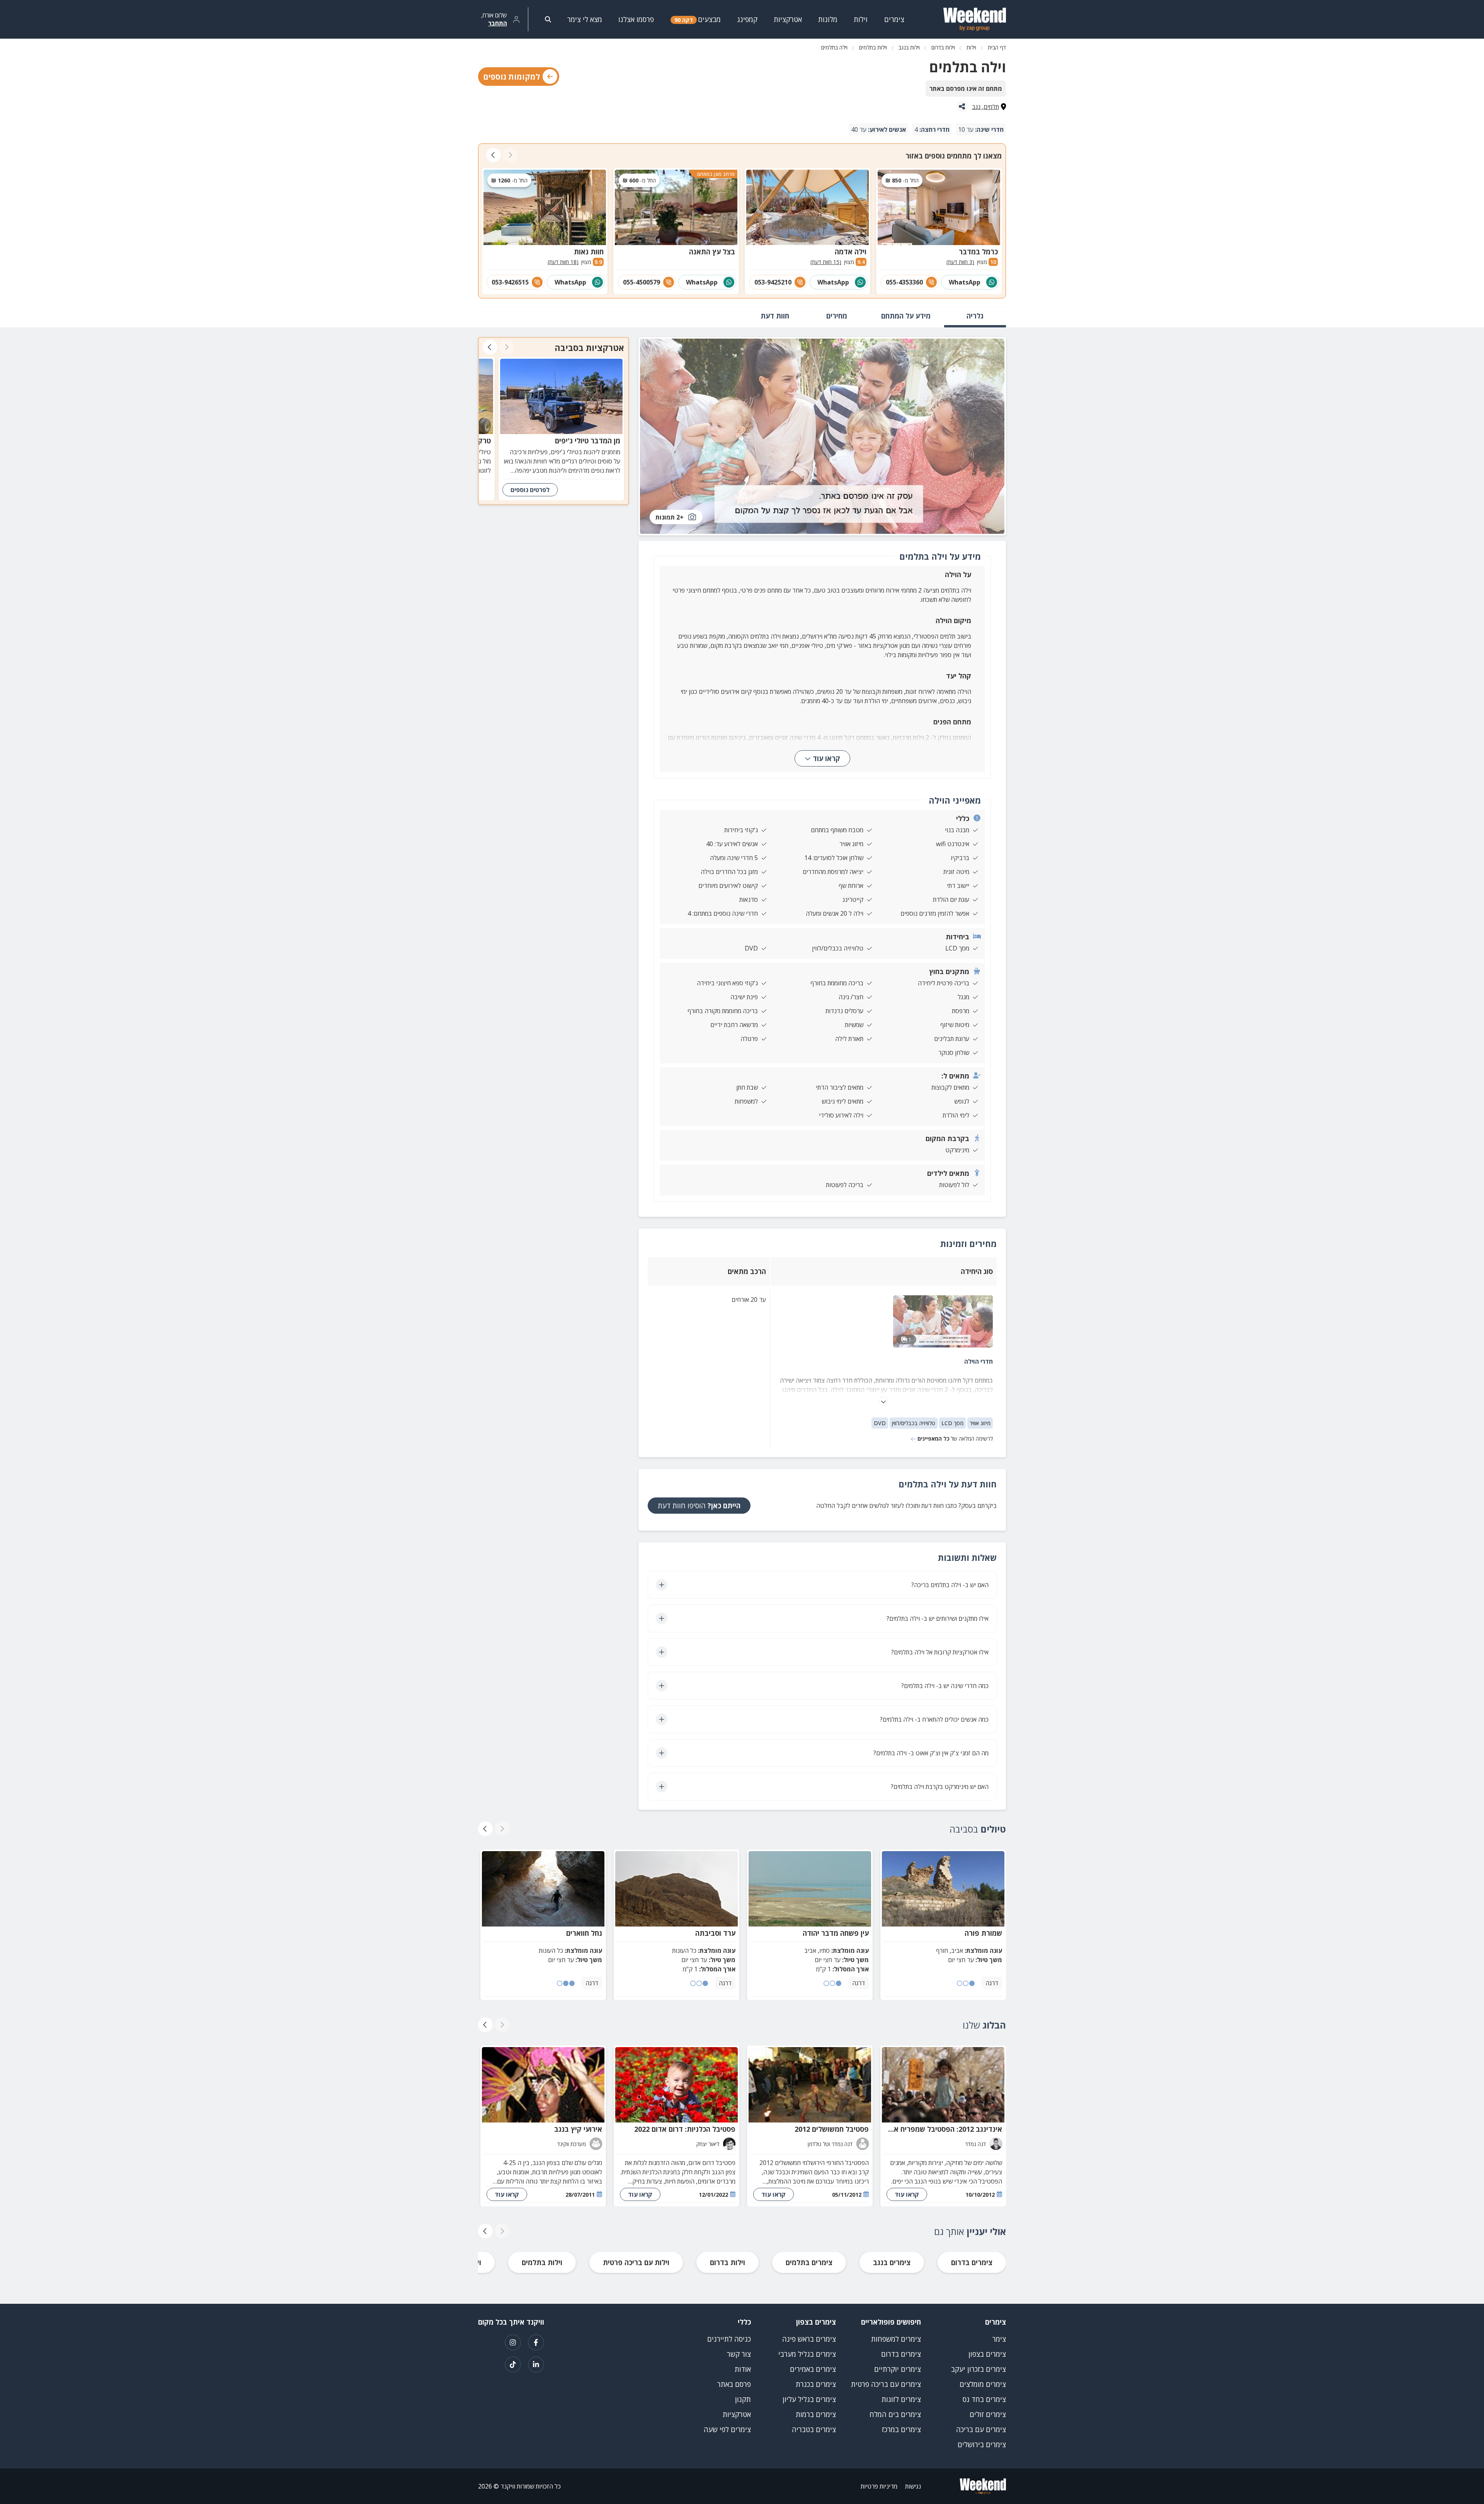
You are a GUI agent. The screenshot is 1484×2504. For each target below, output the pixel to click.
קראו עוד (826, 758)
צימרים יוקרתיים (898, 2369)
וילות (971, 47)
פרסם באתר (734, 2384)
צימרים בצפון (987, 2354)
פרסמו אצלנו (636, 19)
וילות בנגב (909, 47)
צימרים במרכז (901, 2429)
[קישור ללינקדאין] (536, 2364)
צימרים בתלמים (809, 2262)
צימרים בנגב (892, 2262)
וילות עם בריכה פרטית (636, 2262)
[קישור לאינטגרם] (513, 2342)
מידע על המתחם (906, 316)
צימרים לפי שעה (727, 2429)
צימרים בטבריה (814, 2429)
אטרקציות (737, 2414)
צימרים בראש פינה (809, 2339)
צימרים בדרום (972, 2262)
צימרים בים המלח (895, 2414)
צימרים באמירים (813, 2369)
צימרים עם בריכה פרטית (886, 2384)
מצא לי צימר (585, 19)
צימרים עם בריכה (981, 2429)
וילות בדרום (943, 47)
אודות (743, 2369)
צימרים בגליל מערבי (807, 2354)
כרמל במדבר (978, 252)
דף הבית (997, 47)
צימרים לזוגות (901, 2399)
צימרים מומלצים (983, 2384)
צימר (999, 2339)
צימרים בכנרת (816, 2384)
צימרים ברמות (816, 2414)
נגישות (913, 2486)
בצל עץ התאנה (712, 252)
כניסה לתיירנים (729, 2339)
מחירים (837, 316)
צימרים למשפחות (896, 2339)
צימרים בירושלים (982, 2444)
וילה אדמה (851, 252)
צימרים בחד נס (984, 2399)
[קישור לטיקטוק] (513, 2364)
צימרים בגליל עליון (809, 2399)
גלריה (975, 316)
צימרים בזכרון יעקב (979, 2369)
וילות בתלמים (873, 47)
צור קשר (739, 2354)
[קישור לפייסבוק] (536, 2342)
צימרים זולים (988, 2414)
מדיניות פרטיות (879, 2486)
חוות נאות (589, 252)
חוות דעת (775, 316)
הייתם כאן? (699, 1506)
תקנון (743, 2399)
